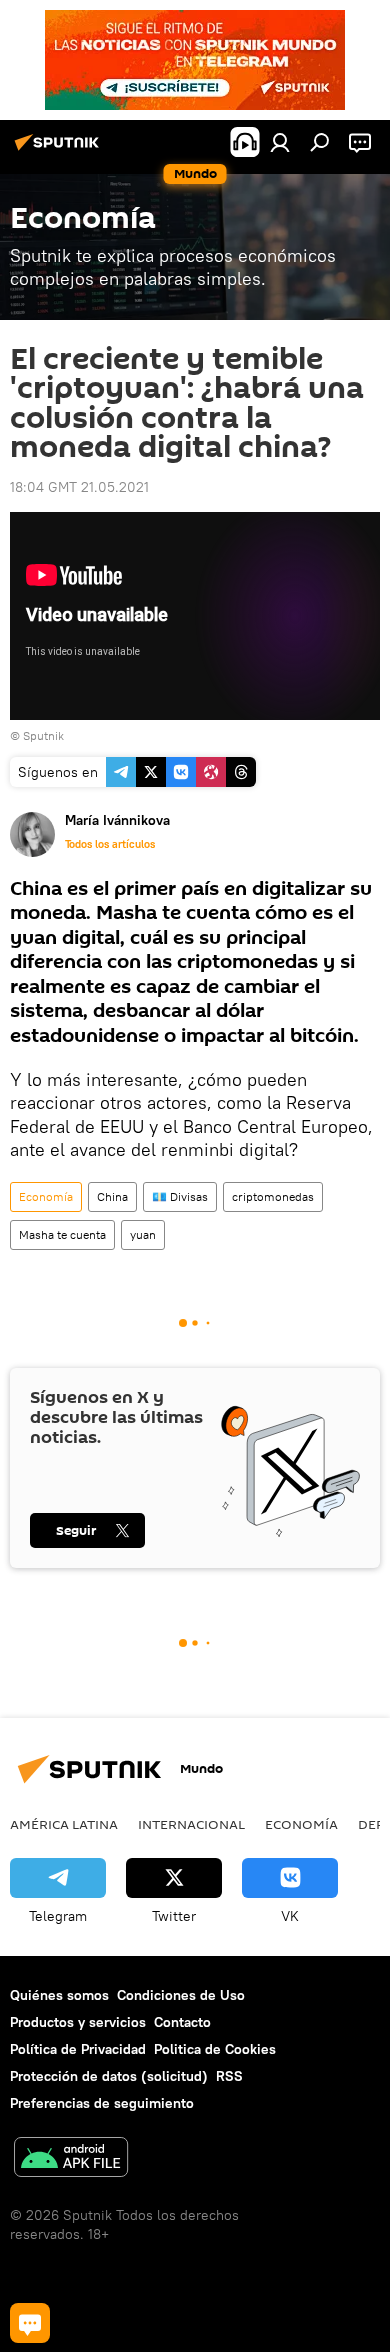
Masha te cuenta (62, 1234)
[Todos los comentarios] (30, 2323)
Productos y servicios (78, 2022)
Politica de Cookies (215, 2049)
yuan (143, 1234)
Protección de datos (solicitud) (109, 2076)
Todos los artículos (110, 844)
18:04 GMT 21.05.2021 (79, 487)
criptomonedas (273, 1196)
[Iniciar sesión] (280, 142)
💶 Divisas (180, 1196)
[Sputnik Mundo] (60, 150)
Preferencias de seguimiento (102, 2103)
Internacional (191, 1824)
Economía (46, 1196)
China (112, 1196)
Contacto (182, 2022)
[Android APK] (71, 2159)
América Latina (64, 1824)
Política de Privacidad (78, 2049)
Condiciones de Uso (181, 1995)
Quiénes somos (59, 1995)
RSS (229, 2076)
